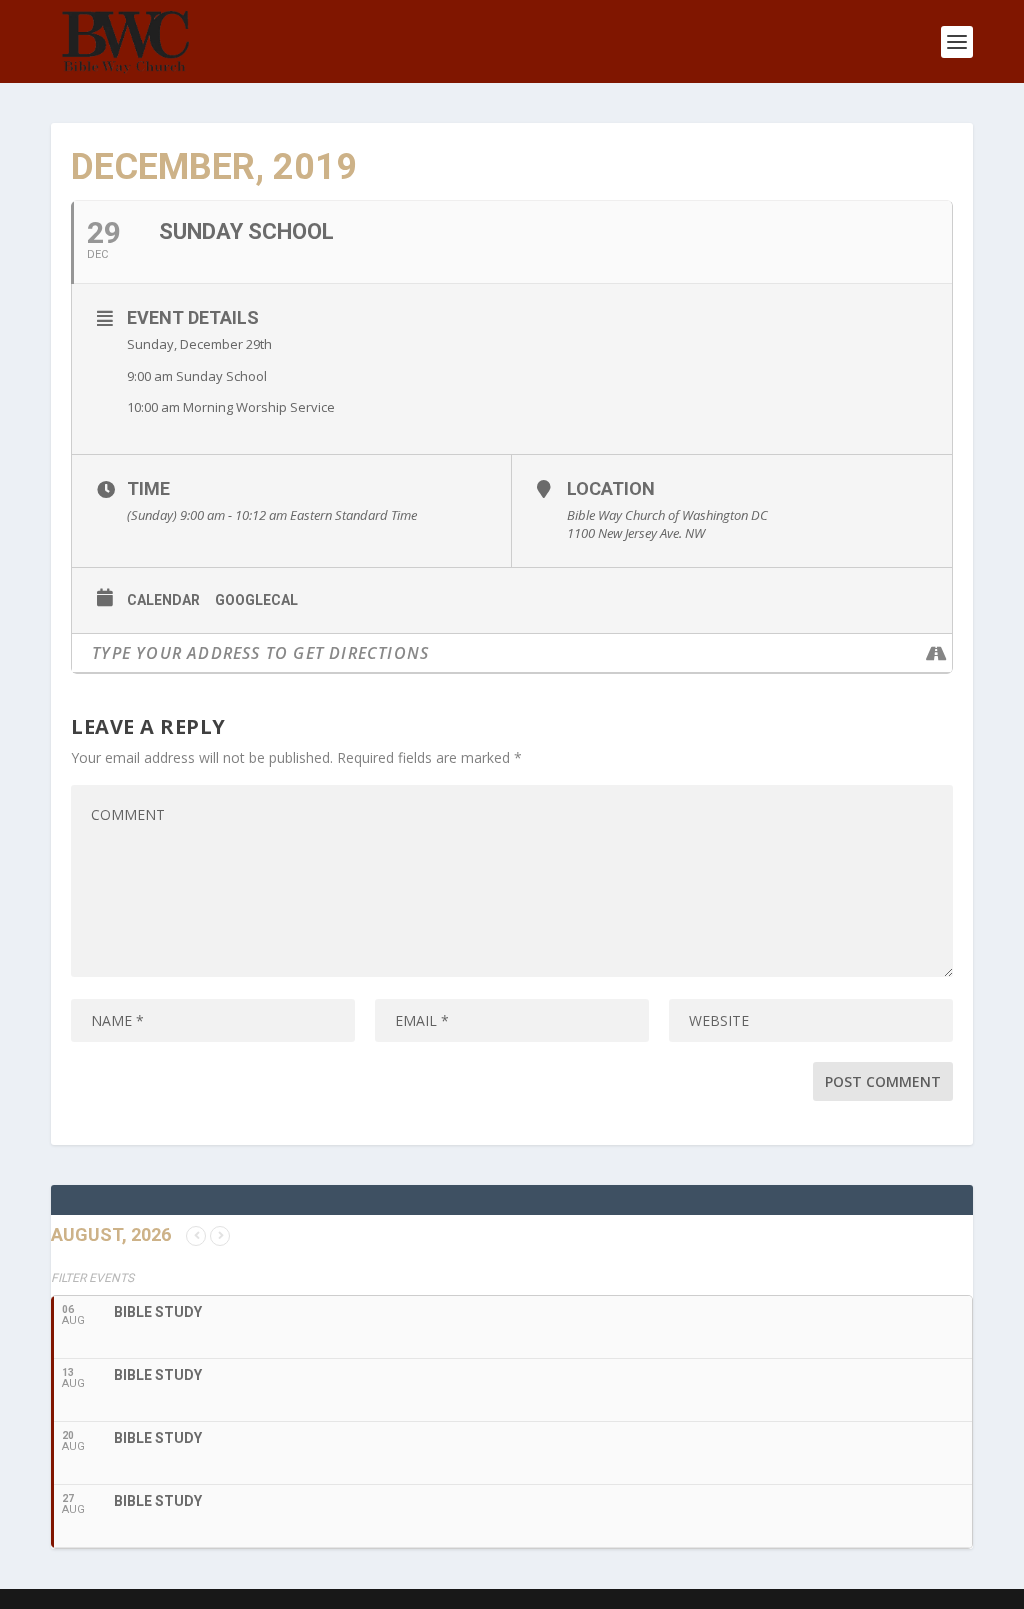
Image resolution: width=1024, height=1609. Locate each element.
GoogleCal (256, 600)
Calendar (163, 600)
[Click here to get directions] (936, 653)
